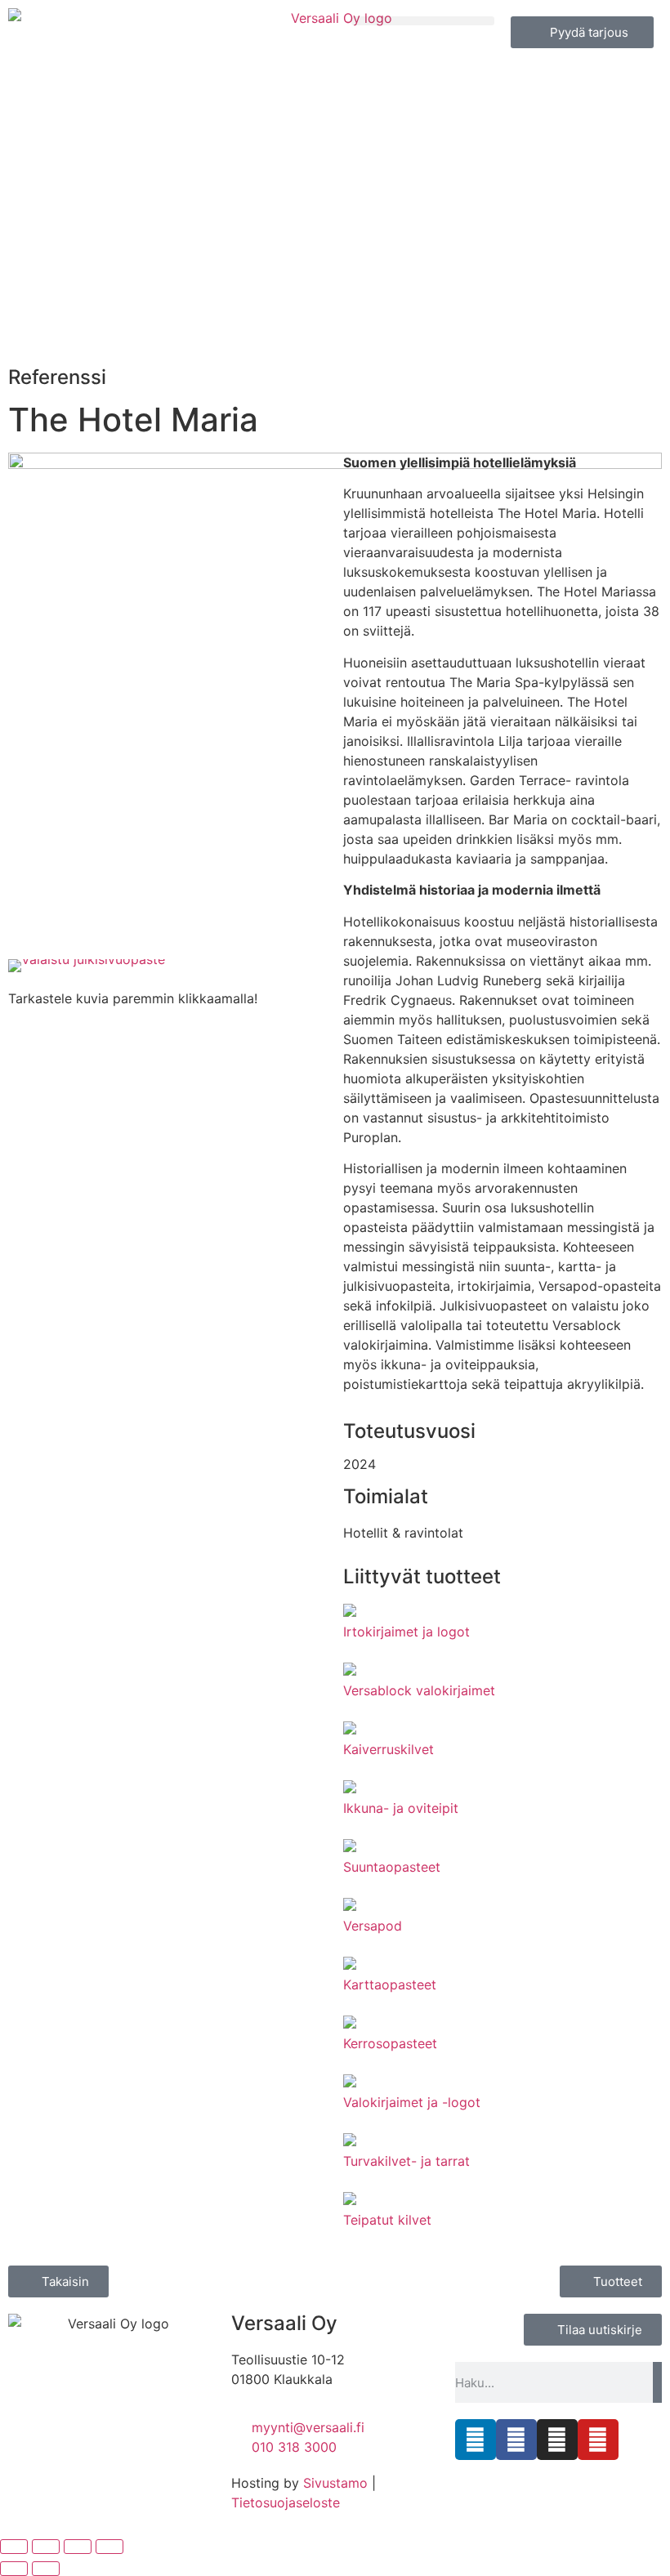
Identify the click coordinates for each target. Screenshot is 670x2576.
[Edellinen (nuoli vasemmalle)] (14, 2569)
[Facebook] (516, 2440)
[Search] (657, 2382)
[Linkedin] (476, 2440)
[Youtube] (598, 2440)
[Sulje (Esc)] (109, 2547)
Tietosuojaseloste (286, 2502)
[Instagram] (557, 2440)
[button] (423, 21)
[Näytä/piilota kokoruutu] (46, 2547)
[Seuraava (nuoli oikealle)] (46, 2569)
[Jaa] (78, 2547)
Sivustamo (335, 2483)
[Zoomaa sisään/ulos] (14, 2547)
